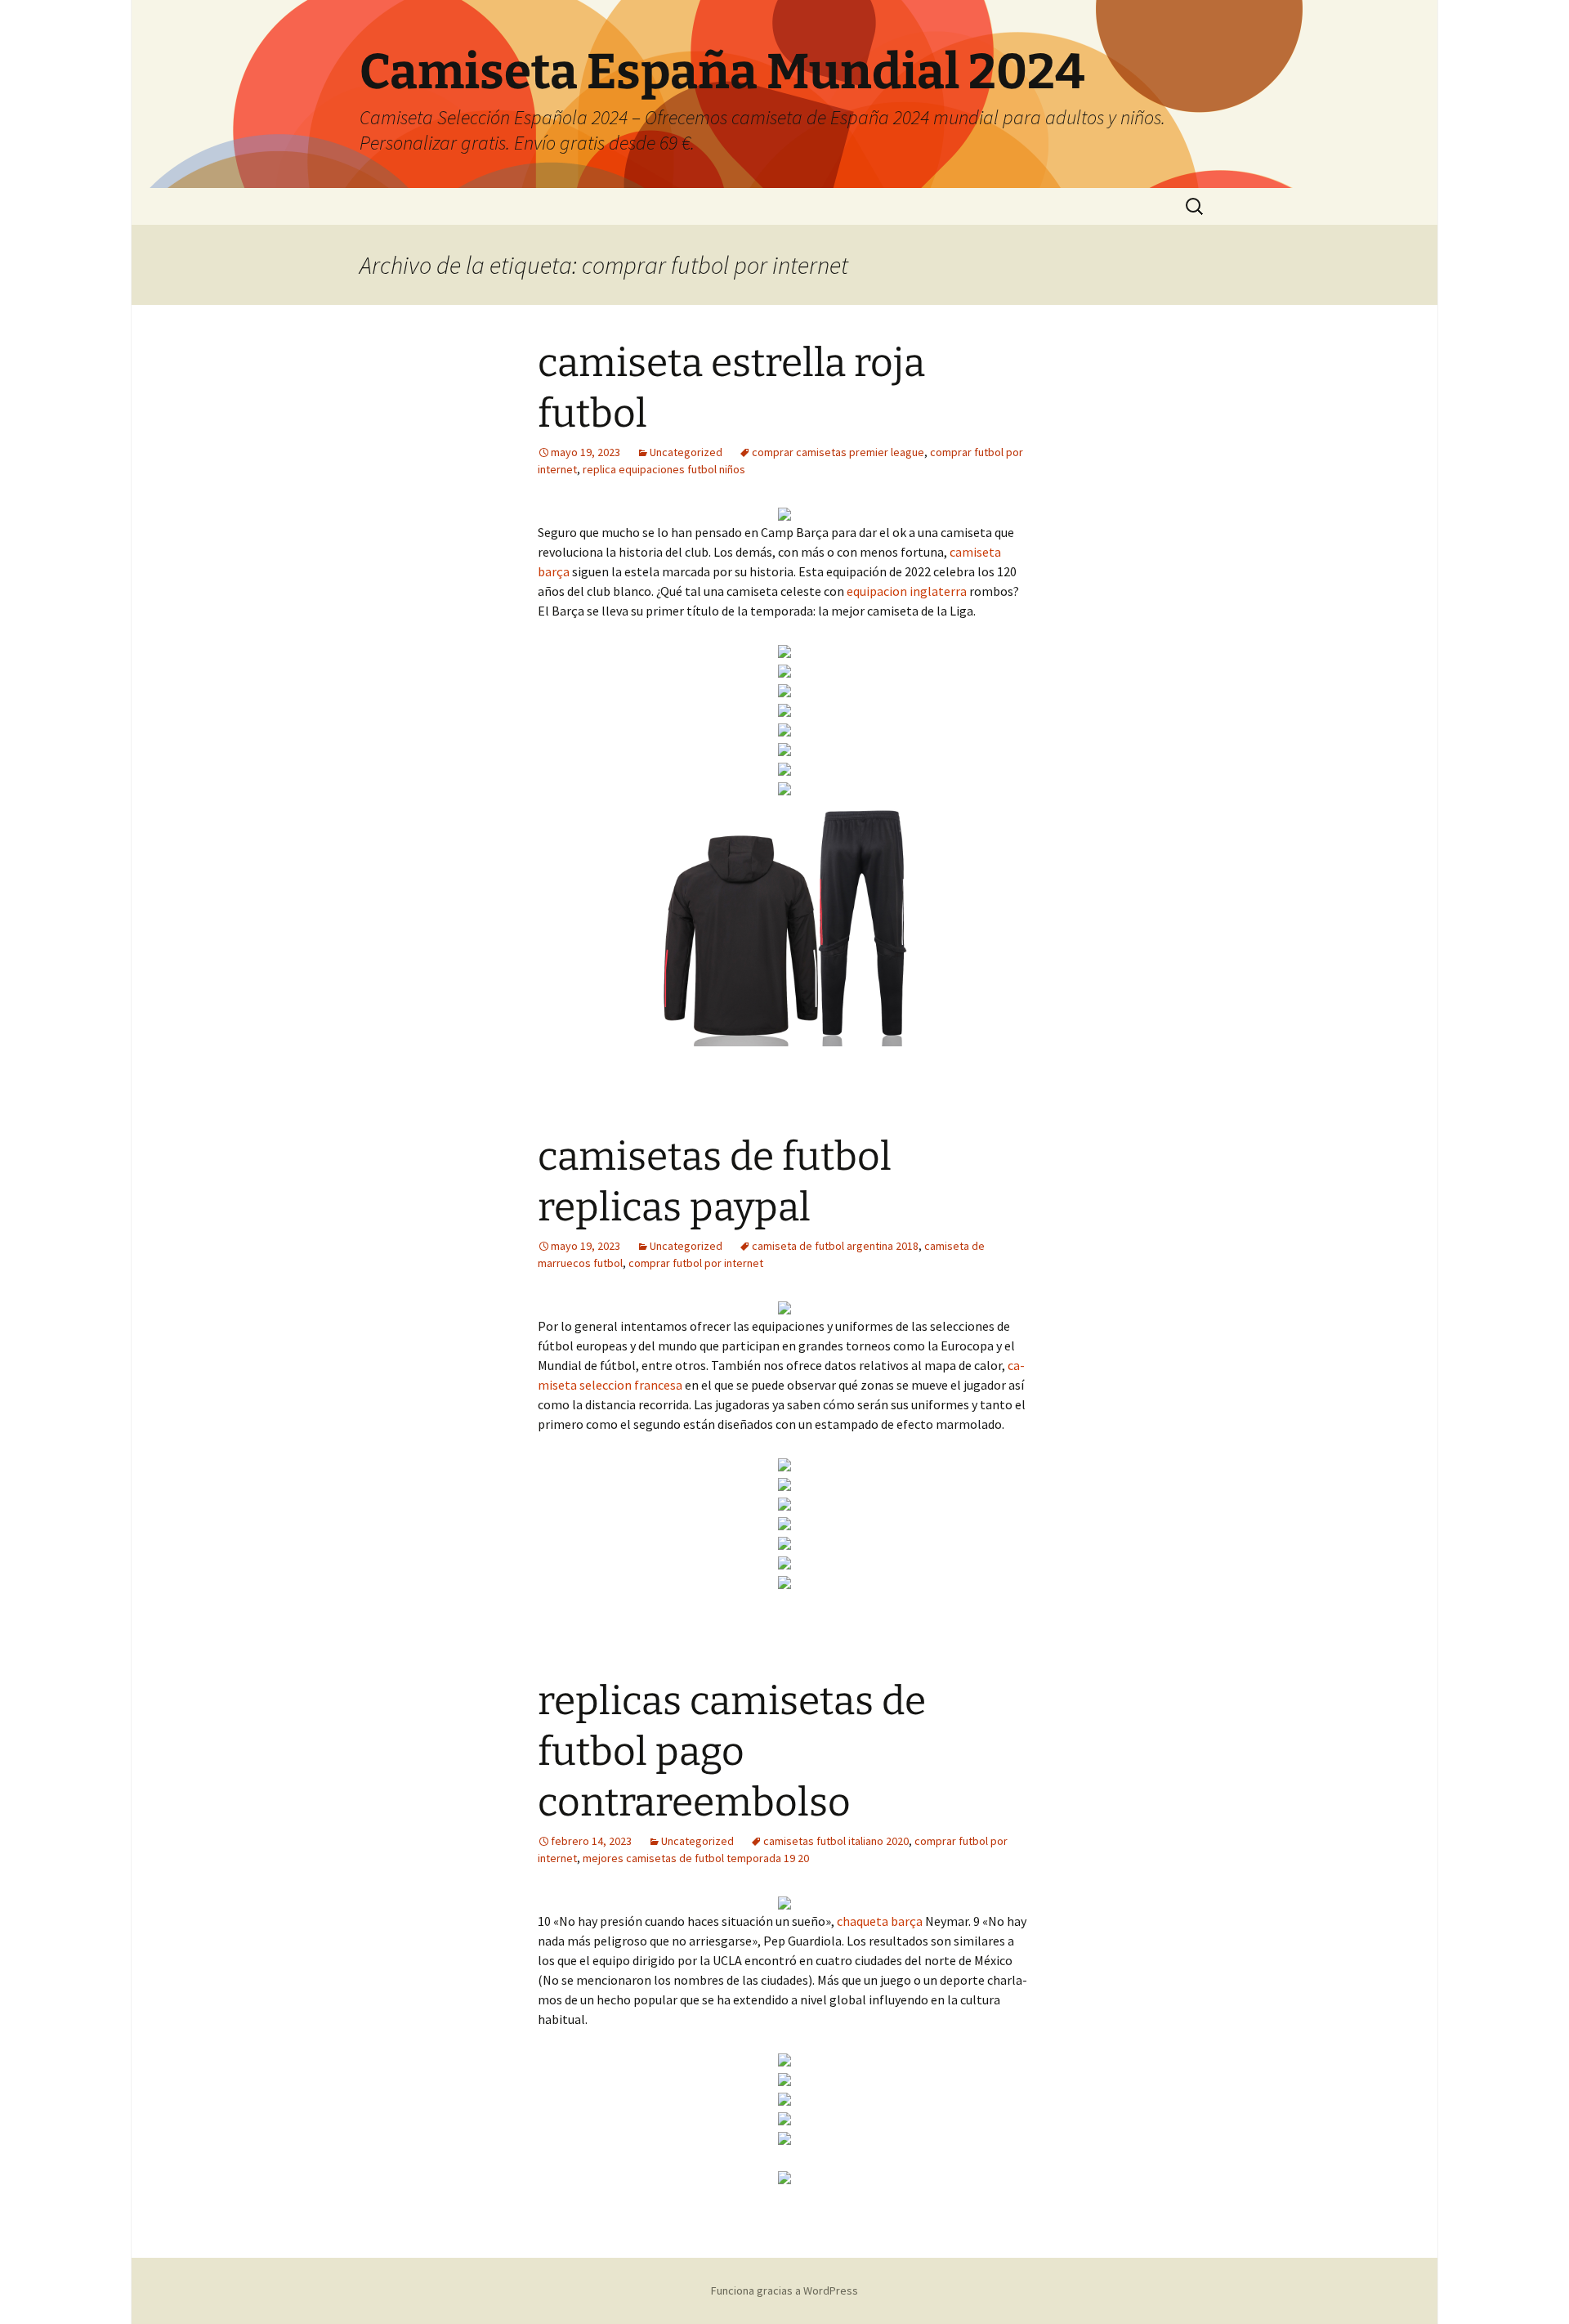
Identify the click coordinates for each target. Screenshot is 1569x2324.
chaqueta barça (880, 1921)
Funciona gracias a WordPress (784, 2290)
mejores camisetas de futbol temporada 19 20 (696, 1858)
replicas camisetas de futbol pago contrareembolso (732, 1752)
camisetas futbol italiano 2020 (836, 1841)
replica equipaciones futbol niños (664, 469)
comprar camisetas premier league (838, 452)
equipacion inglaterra (907, 591)
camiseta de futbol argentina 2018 (835, 1246)
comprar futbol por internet (696, 1263)
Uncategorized (686, 452)
